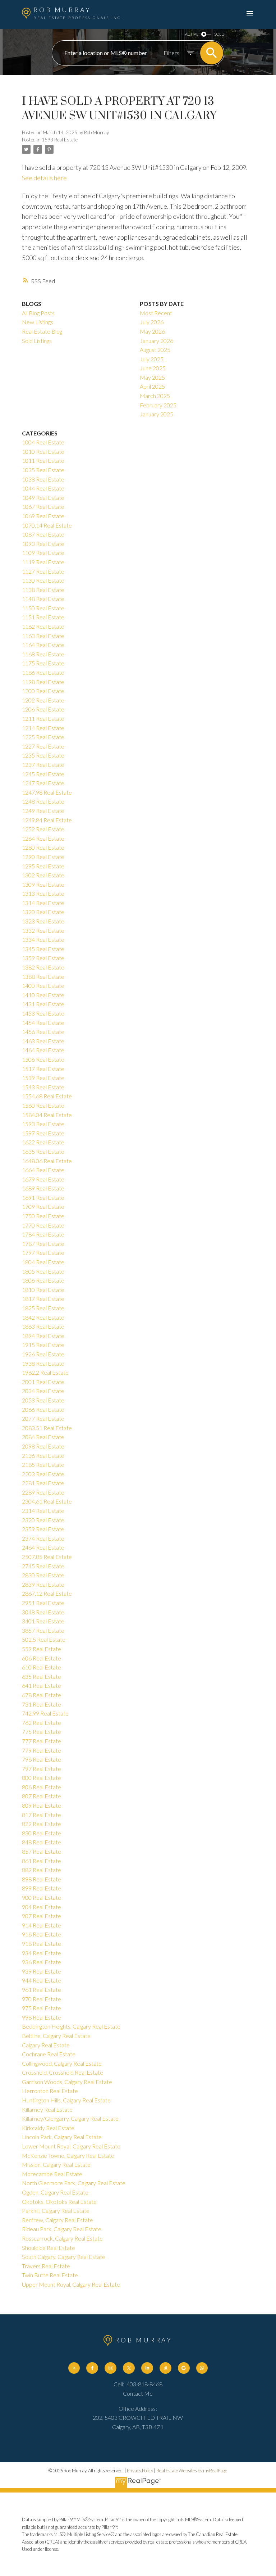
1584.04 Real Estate (47, 1115)
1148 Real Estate (43, 599)
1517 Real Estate (43, 1069)
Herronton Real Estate (50, 2091)
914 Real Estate (42, 1925)
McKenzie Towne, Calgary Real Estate (68, 2155)
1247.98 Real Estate (47, 792)
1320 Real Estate (43, 912)
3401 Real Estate (43, 1621)
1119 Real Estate (43, 562)
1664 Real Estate (43, 1170)
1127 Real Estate (43, 571)
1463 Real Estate (43, 1041)
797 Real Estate (42, 1769)
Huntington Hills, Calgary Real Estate (66, 2100)
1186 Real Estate (43, 672)
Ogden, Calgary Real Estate (55, 2192)
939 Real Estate (42, 1971)
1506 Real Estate (43, 1059)
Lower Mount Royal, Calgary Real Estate (71, 2146)
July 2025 (152, 359)
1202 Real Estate (43, 700)
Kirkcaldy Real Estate (48, 2128)
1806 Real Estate (43, 1280)
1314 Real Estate (43, 903)
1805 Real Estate (43, 1271)
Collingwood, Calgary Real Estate (62, 2063)
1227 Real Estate (43, 746)
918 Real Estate (42, 1944)
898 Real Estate (42, 1879)
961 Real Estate (42, 1990)
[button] (74, 2368)
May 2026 (152, 331)
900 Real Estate (42, 1897)
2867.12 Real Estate (47, 1593)
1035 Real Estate (43, 470)
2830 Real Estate (43, 1575)
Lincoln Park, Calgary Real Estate (62, 2137)
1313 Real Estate (43, 893)
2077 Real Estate (43, 1418)
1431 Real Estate (43, 1004)
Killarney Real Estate (47, 2109)
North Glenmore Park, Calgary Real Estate (74, 2183)
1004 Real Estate (43, 442)
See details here (44, 178)
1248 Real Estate (43, 801)
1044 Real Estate (43, 488)
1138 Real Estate (43, 590)
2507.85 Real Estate (47, 1557)
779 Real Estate (42, 1750)
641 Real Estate (42, 1685)
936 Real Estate (42, 1962)
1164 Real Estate (43, 645)
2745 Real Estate (43, 1566)
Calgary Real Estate (46, 2045)
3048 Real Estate (43, 1612)
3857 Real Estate (43, 1630)
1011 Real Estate (43, 460)
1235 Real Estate (43, 755)
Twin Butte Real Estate (50, 2275)
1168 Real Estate (43, 654)
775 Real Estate (42, 1732)
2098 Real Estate (43, 1446)
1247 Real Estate (43, 783)
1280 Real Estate (43, 847)
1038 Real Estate (43, 479)
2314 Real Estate (43, 1511)
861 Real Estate (42, 1861)
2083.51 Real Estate (47, 1428)
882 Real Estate (42, 1870)
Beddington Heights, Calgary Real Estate (71, 2026)
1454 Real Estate (43, 1023)
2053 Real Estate (43, 1400)
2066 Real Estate (43, 1409)
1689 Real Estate (43, 1188)
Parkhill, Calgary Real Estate (56, 2211)
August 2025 (155, 350)
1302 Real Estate (43, 875)
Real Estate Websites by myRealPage (192, 2471)
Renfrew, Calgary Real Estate (57, 2220)
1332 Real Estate (43, 930)
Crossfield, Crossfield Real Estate (63, 2072)
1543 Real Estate (43, 1087)
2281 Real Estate (43, 1483)
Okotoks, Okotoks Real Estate (59, 2202)
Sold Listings (37, 341)
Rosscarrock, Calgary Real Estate (62, 2238)
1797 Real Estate (43, 1253)
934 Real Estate (42, 1953)
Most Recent (156, 313)
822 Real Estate (42, 1824)
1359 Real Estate (43, 958)
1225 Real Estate (43, 737)
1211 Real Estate (43, 718)
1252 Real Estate (43, 829)
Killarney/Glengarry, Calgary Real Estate (70, 2118)
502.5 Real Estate (44, 1639)
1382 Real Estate (43, 967)
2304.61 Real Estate (47, 1501)
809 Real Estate (42, 1805)
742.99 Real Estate (45, 1713)
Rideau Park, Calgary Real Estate (62, 2229)
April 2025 (152, 386)
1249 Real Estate (43, 811)
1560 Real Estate (43, 1105)
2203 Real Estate (43, 1474)
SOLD (219, 34)
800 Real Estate (42, 1778)
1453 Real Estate (43, 1013)
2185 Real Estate (43, 1465)
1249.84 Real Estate (47, 820)
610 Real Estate (42, 1667)
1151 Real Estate (43, 617)
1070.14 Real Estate (47, 525)
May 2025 (152, 377)
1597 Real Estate (43, 1133)
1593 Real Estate (60, 140)
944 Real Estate (42, 1980)
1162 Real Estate (43, 626)
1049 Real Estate (43, 498)
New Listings (38, 322)
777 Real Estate (42, 1741)
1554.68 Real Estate (47, 1096)
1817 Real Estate (43, 1299)
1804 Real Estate (43, 1262)
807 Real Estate (42, 1796)
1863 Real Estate (43, 1326)
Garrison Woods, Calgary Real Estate (67, 2082)
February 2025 (158, 405)
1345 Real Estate (43, 949)
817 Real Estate (42, 1815)
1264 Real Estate (43, 838)
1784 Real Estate (43, 1234)
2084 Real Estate (43, 1437)
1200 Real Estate (43, 691)
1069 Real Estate (43, 516)
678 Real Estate (42, 1695)
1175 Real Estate (43, 663)
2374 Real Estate (43, 1538)
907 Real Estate (42, 1916)
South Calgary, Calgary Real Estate (64, 2257)
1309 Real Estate (43, 884)
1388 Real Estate (43, 977)
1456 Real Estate (43, 1032)
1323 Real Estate (43, 921)
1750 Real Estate (43, 1216)
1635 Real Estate (43, 1151)
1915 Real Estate (43, 1345)
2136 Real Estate (43, 1456)
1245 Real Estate (43, 774)
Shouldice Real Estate (49, 2248)
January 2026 (157, 341)
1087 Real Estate (43, 534)
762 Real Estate (42, 1723)
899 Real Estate (42, 1888)
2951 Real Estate (43, 1603)
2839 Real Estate (43, 1584)
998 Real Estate (42, 2017)
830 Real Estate (42, 1833)
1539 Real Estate (43, 1078)
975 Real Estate (42, 2008)
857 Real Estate (42, 1851)
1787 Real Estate (43, 1244)
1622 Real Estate (43, 1142)
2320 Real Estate (43, 1520)
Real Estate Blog (42, 331)
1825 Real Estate (43, 1308)
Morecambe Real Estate (52, 2174)
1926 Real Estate (43, 1354)
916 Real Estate (42, 1934)
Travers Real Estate (46, 2266)
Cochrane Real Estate (49, 2054)
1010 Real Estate (43, 451)
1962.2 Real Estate (45, 1372)
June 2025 (153, 368)
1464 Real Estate (43, 1050)
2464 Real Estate (43, 1547)
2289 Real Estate (43, 1492)
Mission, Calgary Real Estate (56, 2164)
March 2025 (155, 396)
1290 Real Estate (43, 857)
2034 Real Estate (43, 1391)
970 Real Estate (42, 1999)
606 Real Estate (42, 1658)
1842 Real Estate (43, 1317)
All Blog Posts (38, 313)
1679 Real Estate (43, 1179)
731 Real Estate (42, 1704)
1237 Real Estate (43, 765)
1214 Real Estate (43, 728)
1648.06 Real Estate (47, 1161)
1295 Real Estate (43, 866)
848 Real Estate (42, 1842)
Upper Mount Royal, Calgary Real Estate (71, 2284)
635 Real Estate (42, 1676)
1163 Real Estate (43, 636)
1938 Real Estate (43, 1363)
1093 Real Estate (43, 544)
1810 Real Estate (43, 1290)
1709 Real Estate (43, 1206)
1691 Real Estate (43, 1197)
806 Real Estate (42, 1787)
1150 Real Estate (43, 608)
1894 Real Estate (43, 1336)
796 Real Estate (42, 1759)
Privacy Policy (140, 2471)
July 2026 (152, 322)
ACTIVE (192, 34)
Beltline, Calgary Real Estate (56, 2036)
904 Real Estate (42, 1907)
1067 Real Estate (43, 507)
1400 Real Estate (43, 986)
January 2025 (157, 414)
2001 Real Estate (43, 1382)
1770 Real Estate (43, 1225)
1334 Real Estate (43, 939)
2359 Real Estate (43, 1529)
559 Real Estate (42, 1649)
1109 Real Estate (43, 553)
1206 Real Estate (43, 709)
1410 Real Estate (43, 995)
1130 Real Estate (43, 580)
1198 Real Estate (43, 682)
